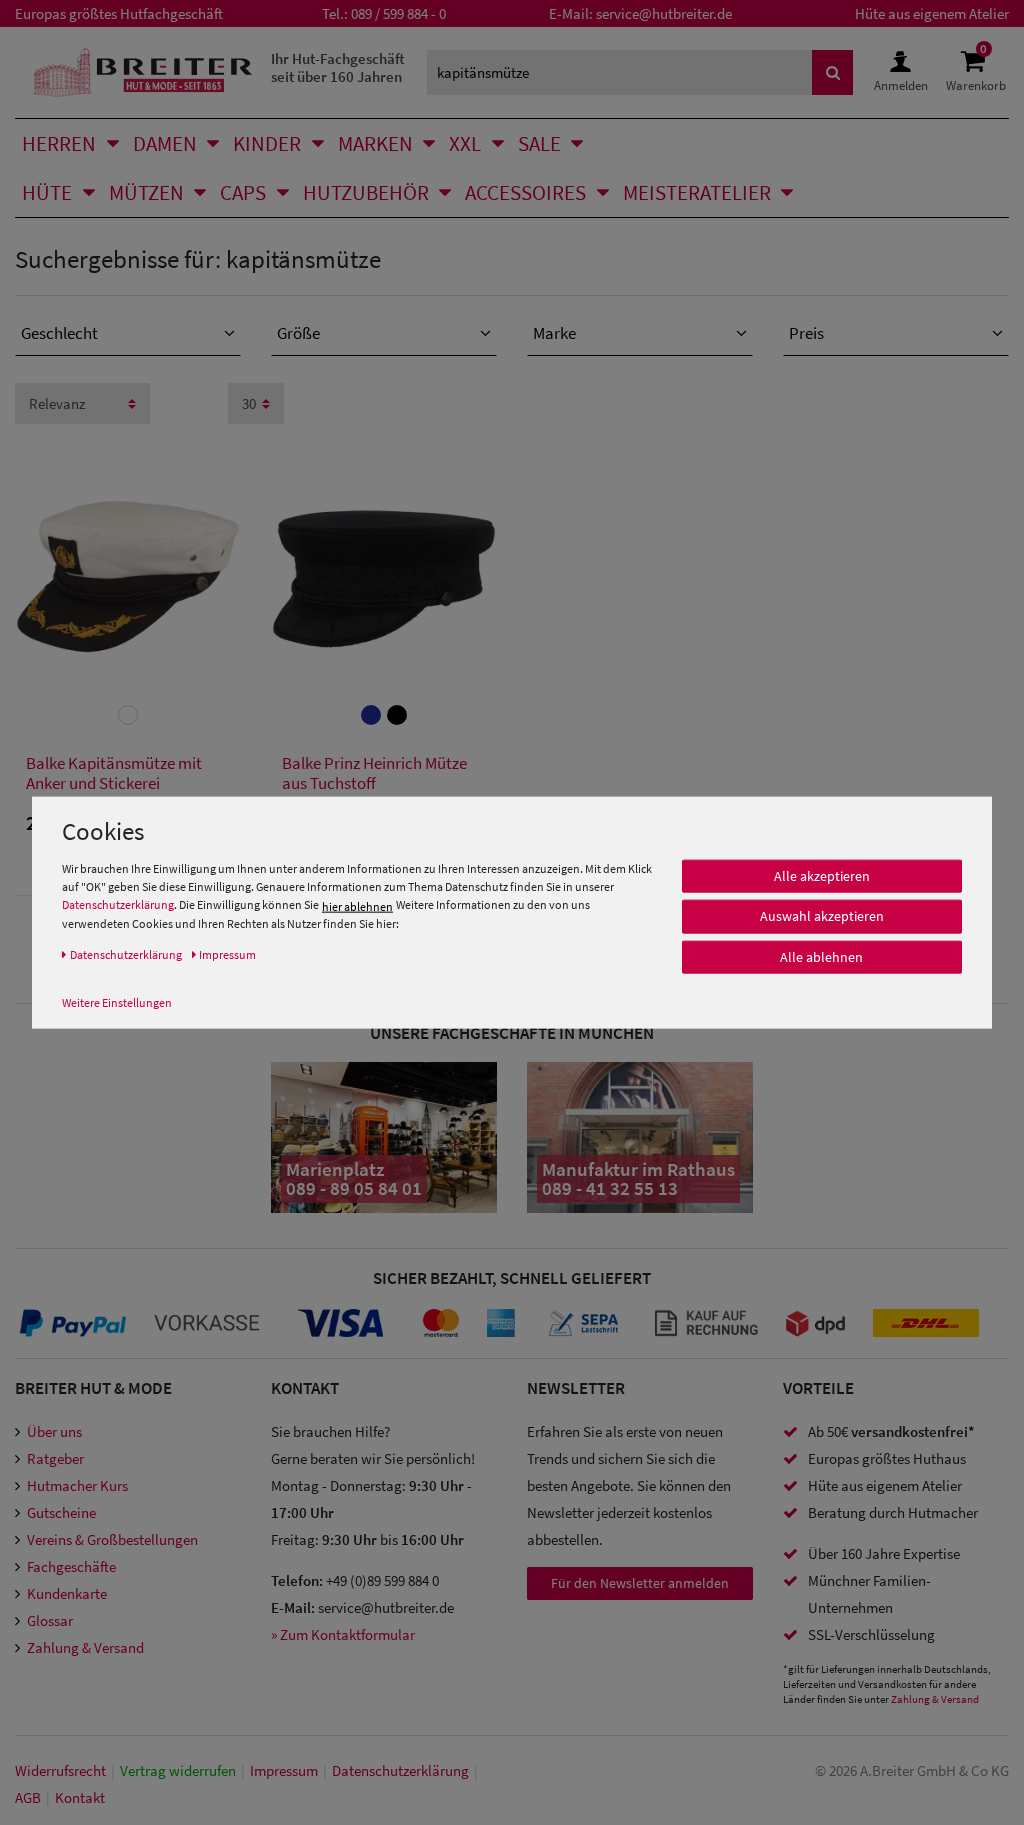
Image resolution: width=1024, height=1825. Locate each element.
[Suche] (833, 72)
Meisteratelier (697, 192)
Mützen (146, 192)
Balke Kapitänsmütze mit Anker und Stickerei (114, 773)
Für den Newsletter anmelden (640, 1583)
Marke (554, 333)
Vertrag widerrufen (178, 1770)
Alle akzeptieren (822, 876)
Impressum (284, 1770)
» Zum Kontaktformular (343, 1634)
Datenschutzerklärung (118, 904)
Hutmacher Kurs (77, 1485)
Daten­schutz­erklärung (400, 1770)
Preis (806, 333)
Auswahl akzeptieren (822, 916)
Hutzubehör (366, 192)
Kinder (267, 143)
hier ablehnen (357, 905)
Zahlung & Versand (85, 1647)
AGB (28, 1797)
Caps (243, 192)
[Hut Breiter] (142, 72)
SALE (539, 143)
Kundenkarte (67, 1593)
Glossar (50, 1620)
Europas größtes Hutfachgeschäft (119, 13)
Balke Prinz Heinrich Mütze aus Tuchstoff (374, 773)
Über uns (54, 1431)
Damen (165, 143)
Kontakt (80, 1797)
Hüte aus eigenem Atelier (932, 13)
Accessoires (525, 192)
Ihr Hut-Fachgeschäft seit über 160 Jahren (338, 67)
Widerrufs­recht (60, 1770)
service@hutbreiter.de (664, 13)
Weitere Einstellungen (117, 1001)
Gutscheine (61, 1512)
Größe (298, 333)
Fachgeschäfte (71, 1566)
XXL (465, 143)
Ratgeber (55, 1458)
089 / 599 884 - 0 (398, 13)
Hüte (47, 192)
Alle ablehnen (821, 957)
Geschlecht (59, 333)
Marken (375, 143)
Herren (59, 143)
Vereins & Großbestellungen (112, 1539)
